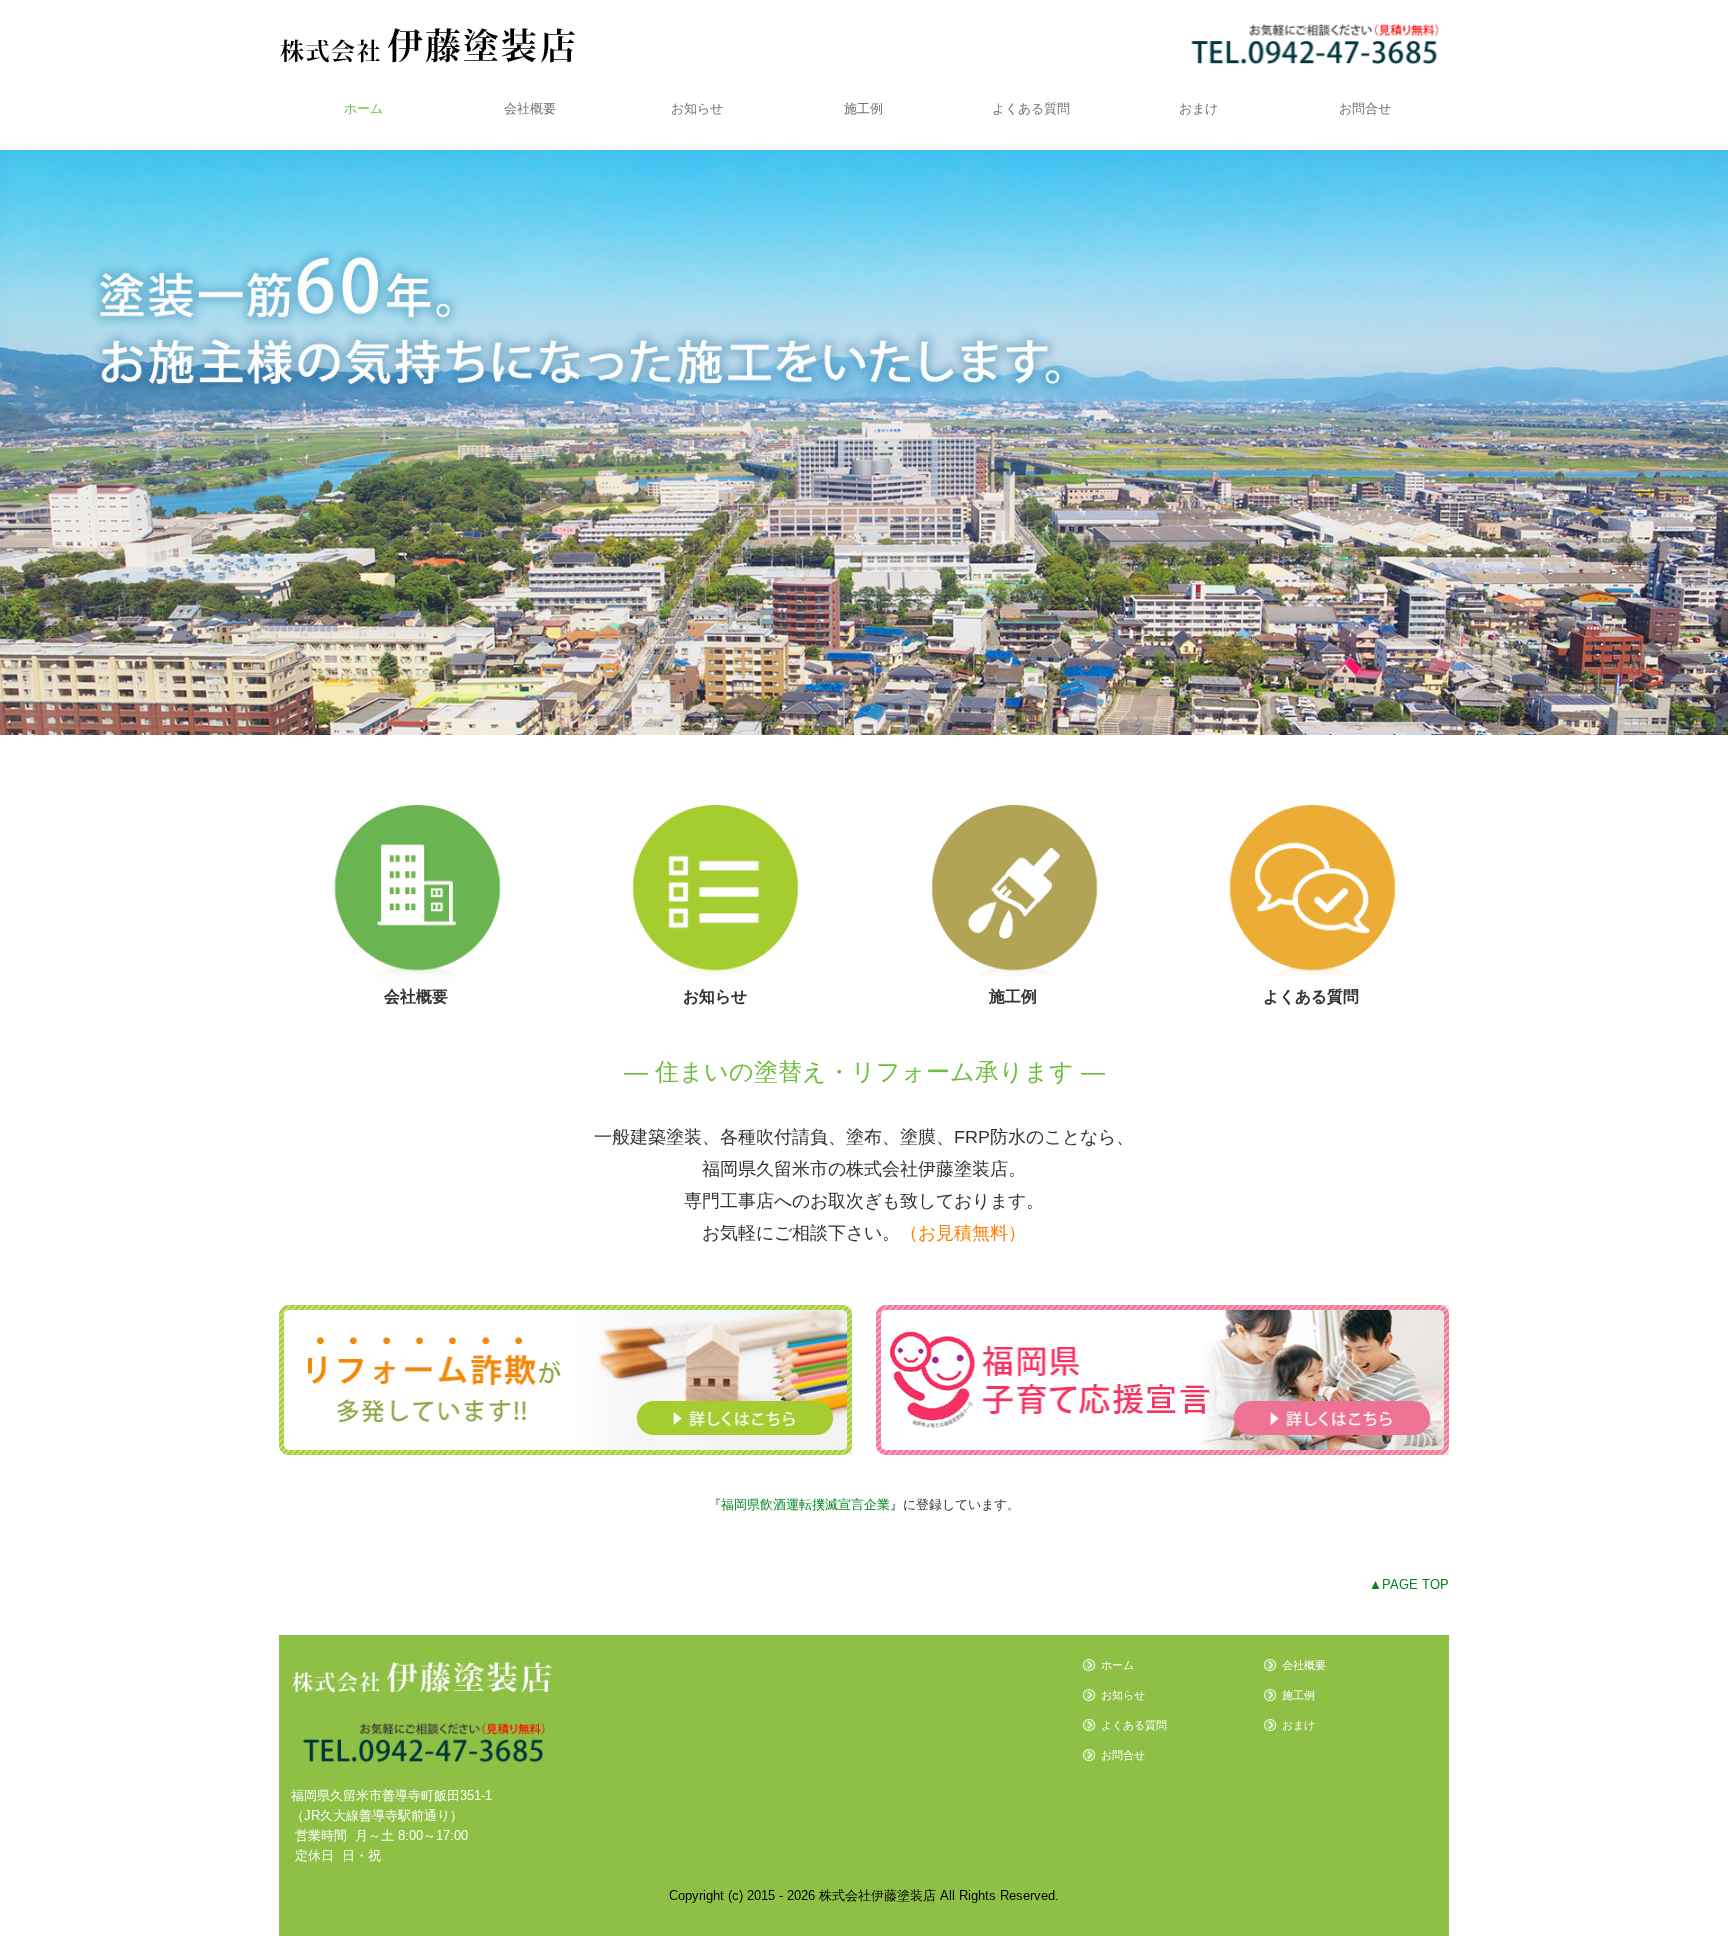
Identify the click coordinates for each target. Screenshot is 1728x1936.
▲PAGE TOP (1409, 1584)
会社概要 (530, 108)
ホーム (363, 108)
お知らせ (697, 108)
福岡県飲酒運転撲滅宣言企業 (805, 1504)
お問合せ (1365, 108)
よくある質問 (1031, 108)
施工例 (863, 108)
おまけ (1198, 108)
